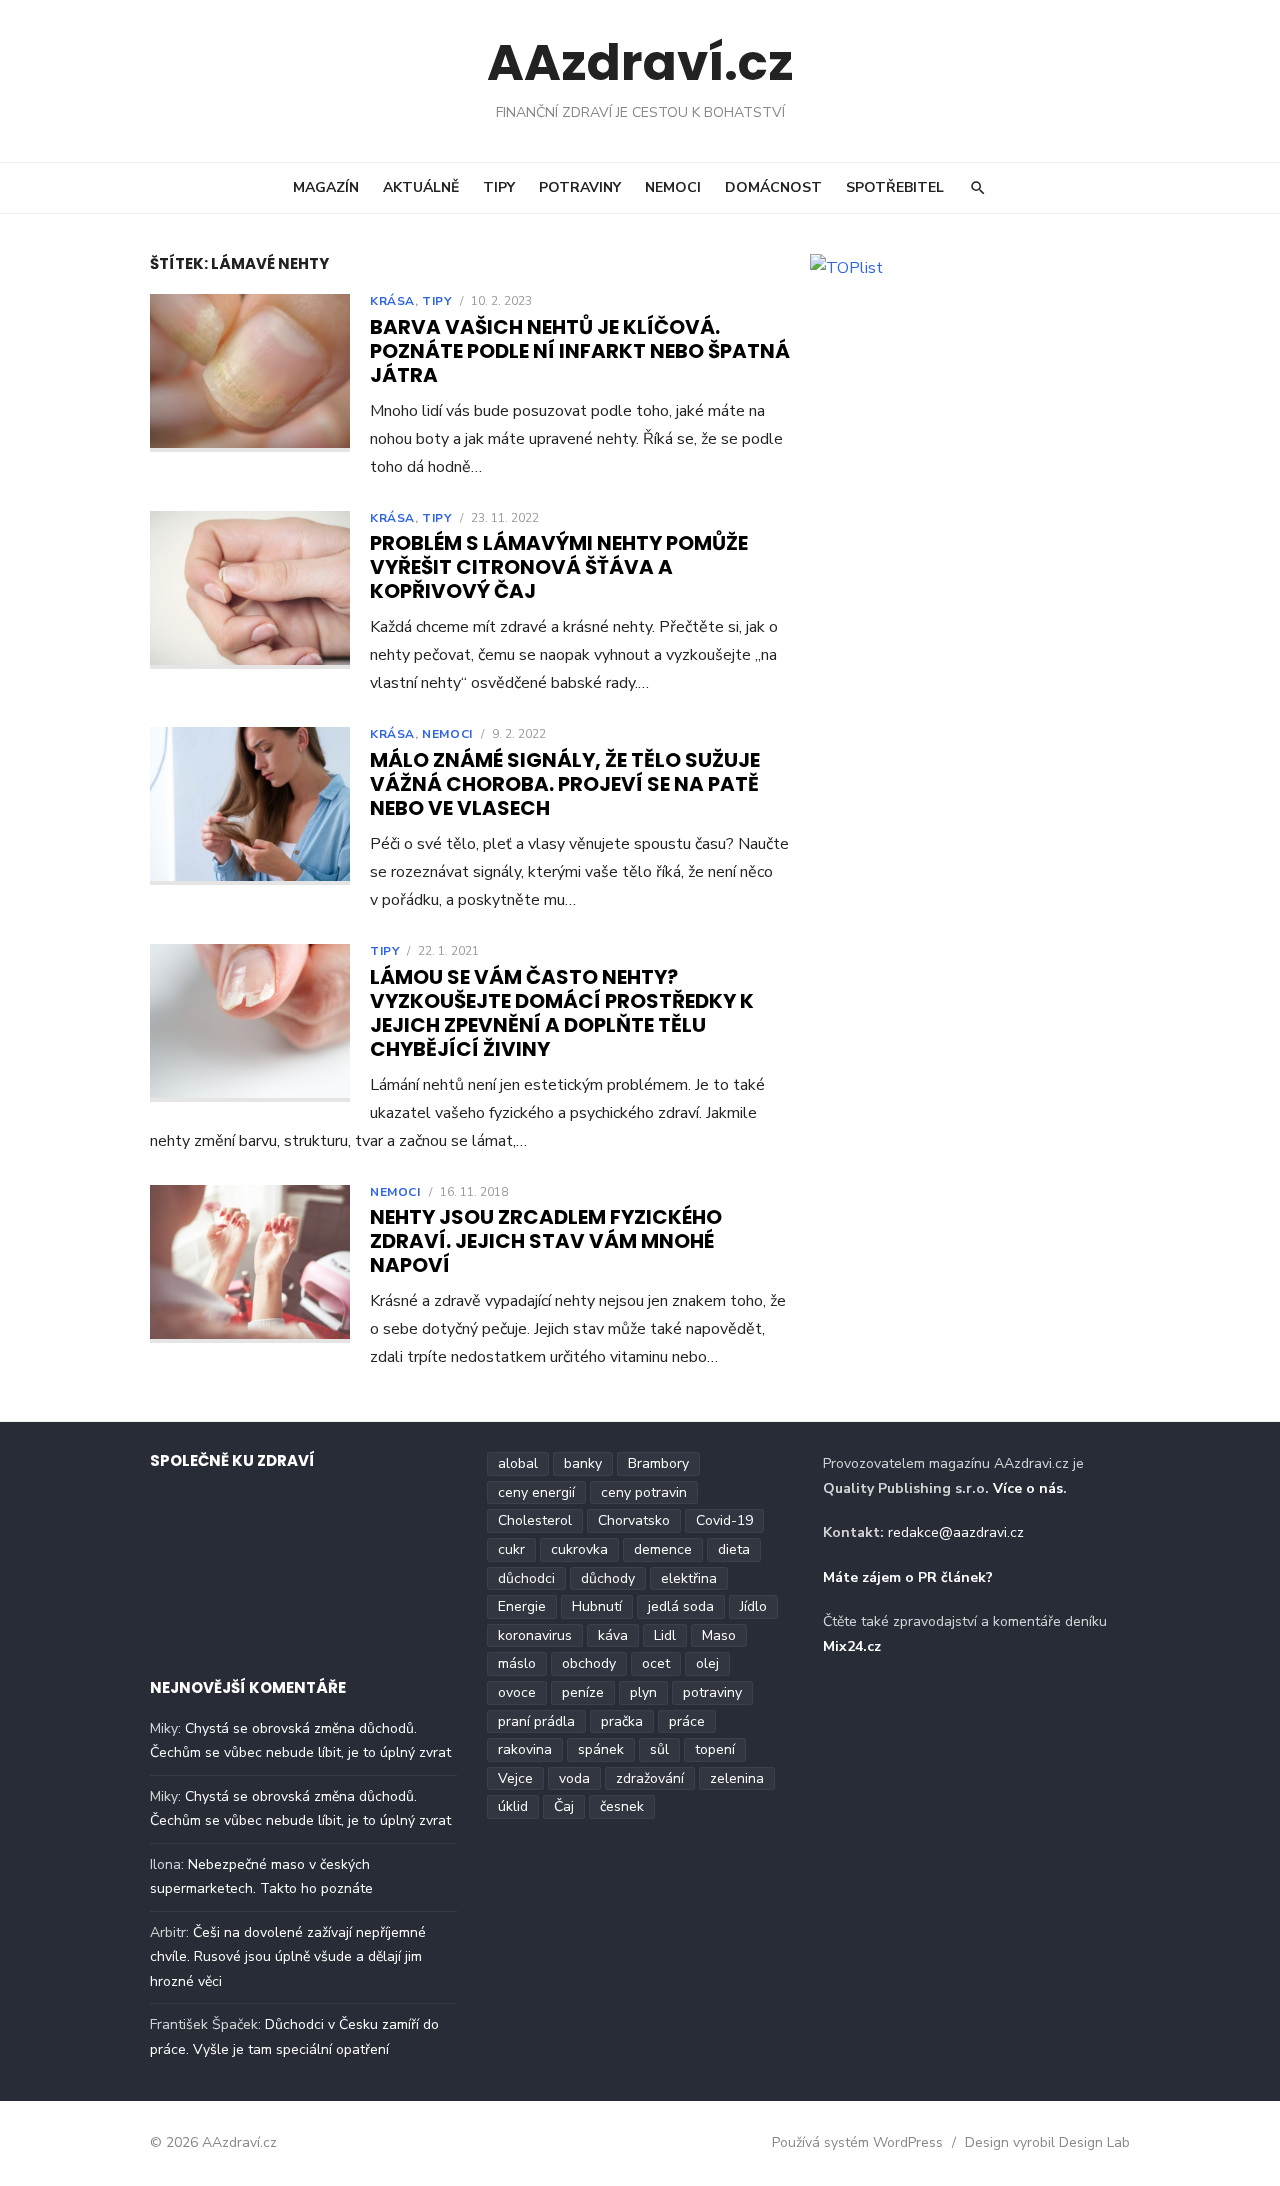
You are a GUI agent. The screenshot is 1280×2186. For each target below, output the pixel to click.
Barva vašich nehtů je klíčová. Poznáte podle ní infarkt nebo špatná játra (580, 351)
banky (583, 1463)
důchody (608, 1578)
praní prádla (536, 1721)
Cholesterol (535, 1520)
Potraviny (580, 187)
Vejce (515, 1778)
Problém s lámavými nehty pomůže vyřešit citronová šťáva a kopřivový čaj (559, 567)
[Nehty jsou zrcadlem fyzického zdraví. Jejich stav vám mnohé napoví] (250, 1264)
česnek (622, 1806)
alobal (518, 1463)
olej (707, 1663)
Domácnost (773, 187)
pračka (622, 1721)
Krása (392, 301)
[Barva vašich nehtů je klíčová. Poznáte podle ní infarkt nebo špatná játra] (250, 373)
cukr (511, 1549)
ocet (656, 1663)
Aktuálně (421, 187)
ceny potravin (644, 1492)
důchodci (526, 1578)
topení (715, 1749)
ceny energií (536, 1492)
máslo (517, 1663)
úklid (513, 1806)
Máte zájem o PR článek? (908, 1577)
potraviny (712, 1692)
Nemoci (673, 187)
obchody (589, 1663)
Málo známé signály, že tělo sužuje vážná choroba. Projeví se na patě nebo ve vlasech (565, 784)
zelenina (737, 1778)
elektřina (689, 1578)
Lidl (665, 1635)
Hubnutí (597, 1606)
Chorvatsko (634, 1520)
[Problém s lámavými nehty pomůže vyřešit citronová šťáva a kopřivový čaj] (250, 590)
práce (687, 1721)
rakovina (525, 1749)
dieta (734, 1549)
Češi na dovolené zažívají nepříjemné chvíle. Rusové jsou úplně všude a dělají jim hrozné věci (288, 1957)
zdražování (650, 1778)
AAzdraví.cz (640, 62)
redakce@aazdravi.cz (956, 1532)
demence (663, 1549)
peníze (583, 1692)
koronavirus (535, 1635)
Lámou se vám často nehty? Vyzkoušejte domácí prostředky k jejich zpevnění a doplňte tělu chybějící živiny (562, 1013)
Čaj (564, 1806)
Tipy (499, 187)
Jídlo (753, 1606)
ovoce (517, 1692)
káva (613, 1635)
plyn (643, 1692)
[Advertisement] (980, 432)
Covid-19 (724, 1520)
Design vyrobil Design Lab (1047, 2142)
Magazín (326, 187)
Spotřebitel (895, 187)
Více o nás (1028, 1488)
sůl (659, 1749)
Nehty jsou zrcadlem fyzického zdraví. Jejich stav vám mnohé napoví (546, 1241)
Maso (719, 1635)
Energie (522, 1606)
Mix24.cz (852, 1646)
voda (574, 1778)
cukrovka (579, 1549)
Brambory (658, 1463)
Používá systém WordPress (857, 2142)
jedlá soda (681, 1606)
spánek (601, 1749)
